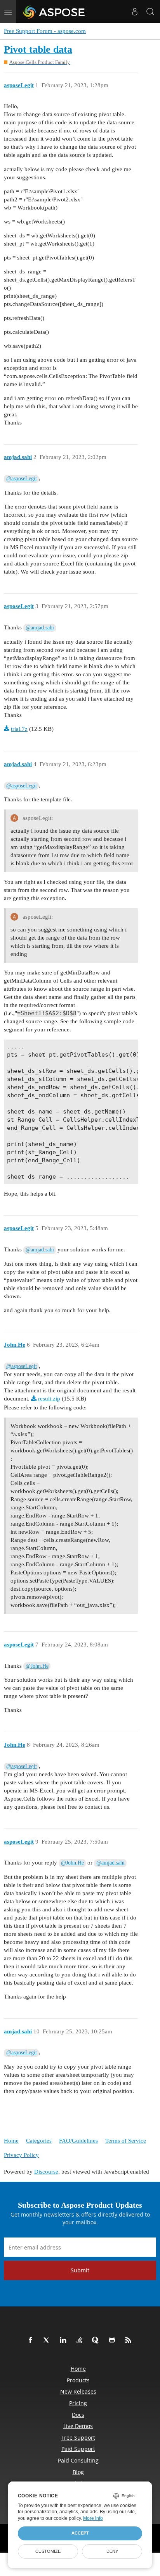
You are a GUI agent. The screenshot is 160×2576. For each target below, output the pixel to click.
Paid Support (78, 2449)
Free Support (78, 2438)
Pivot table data (38, 49)
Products (78, 2380)
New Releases (78, 2391)
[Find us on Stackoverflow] (81, 2341)
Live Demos (78, 2426)
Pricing (78, 2403)
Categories (39, 2141)
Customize (48, 2551)
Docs (78, 2415)
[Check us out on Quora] (97, 2341)
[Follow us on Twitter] (48, 2341)
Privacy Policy (21, 2155)
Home (11, 2141)
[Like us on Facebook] (32, 2341)
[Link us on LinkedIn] (64, 2341)
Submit (80, 2270)
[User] (135, 12)
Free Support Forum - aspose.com (45, 31)
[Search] (150, 12)
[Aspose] (54, 12)
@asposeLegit (22, 479)
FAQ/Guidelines (78, 2141)
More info (93, 2518)
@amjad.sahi (40, 628)
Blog (78, 2472)
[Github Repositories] (113, 2341)
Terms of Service (126, 2141)
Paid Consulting (78, 2460)
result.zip (49, 1399)
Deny (112, 2551)
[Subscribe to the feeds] (130, 2341)
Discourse (46, 2172)
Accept (80, 2533)
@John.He (37, 1666)
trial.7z (19, 729)
